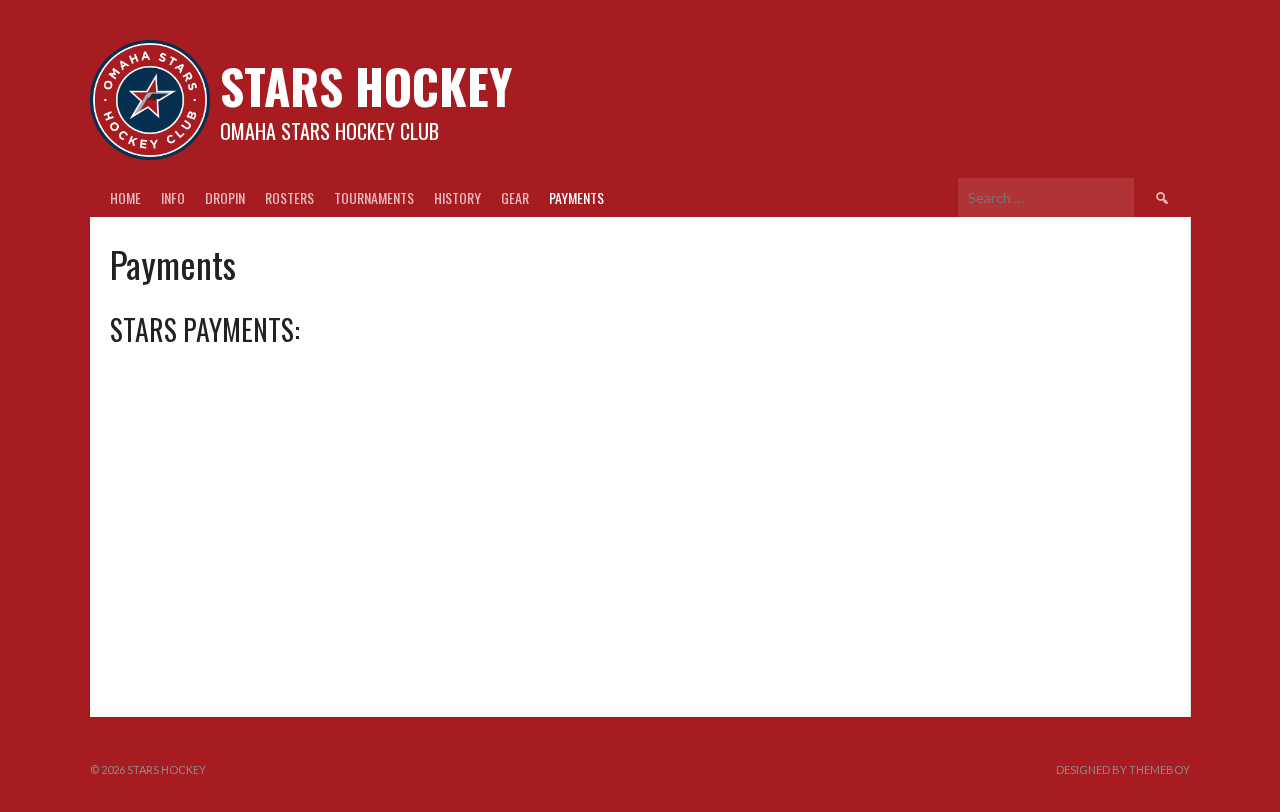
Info (173, 197)
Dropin (225, 197)
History (457, 197)
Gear (515, 197)
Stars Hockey (366, 85)
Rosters (289, 197)
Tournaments (374, 197)
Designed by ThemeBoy (1123, 769)
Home (125, 197)
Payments (576, 197)
